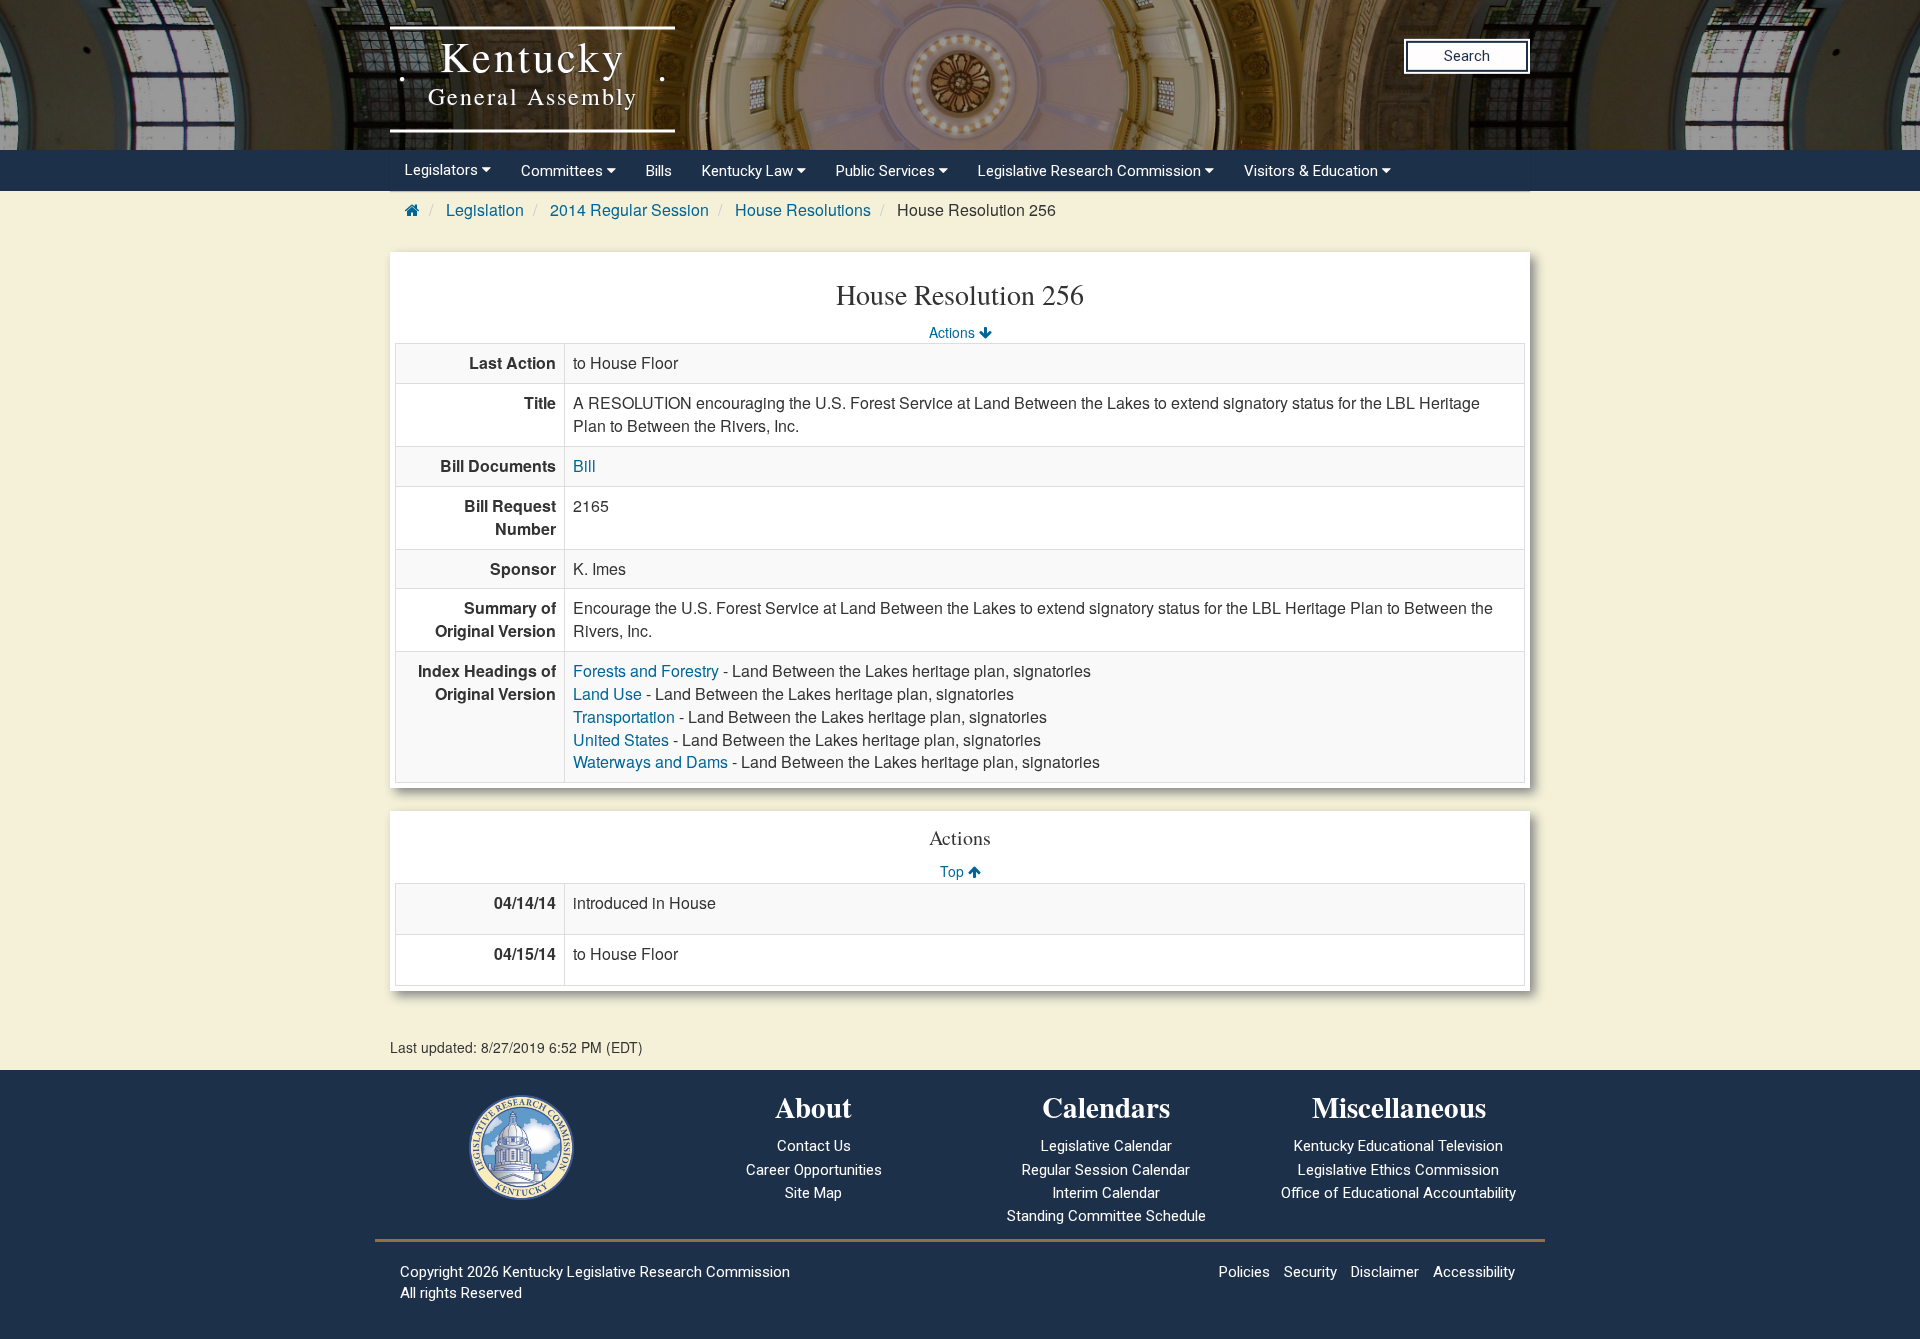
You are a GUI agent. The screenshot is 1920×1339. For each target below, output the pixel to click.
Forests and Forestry (646, 670)
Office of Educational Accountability (1398, 1193)
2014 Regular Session (629, 209)
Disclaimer (1385, 1272)
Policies (1244, 1272)
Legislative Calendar (1106, 1146)
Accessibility (1474, 1272)
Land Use (607, 693)
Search (1467, 56)
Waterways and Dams (650, 761)
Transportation (624, 716)
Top (954, 871)
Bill (584, 465)
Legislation (485, 209)
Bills (659, 171)
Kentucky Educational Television (1398, 1146)
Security (1310, 1272)
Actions (954, 332)
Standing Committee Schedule (1106, 1216)
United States (621, 739)
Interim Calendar (1106, 1193)
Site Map (813, 1193)
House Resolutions (803, 209)
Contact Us (814, 1146)
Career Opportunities (814, 1170)
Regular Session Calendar (1106, 1170)
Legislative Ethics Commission (1398, 1170)
